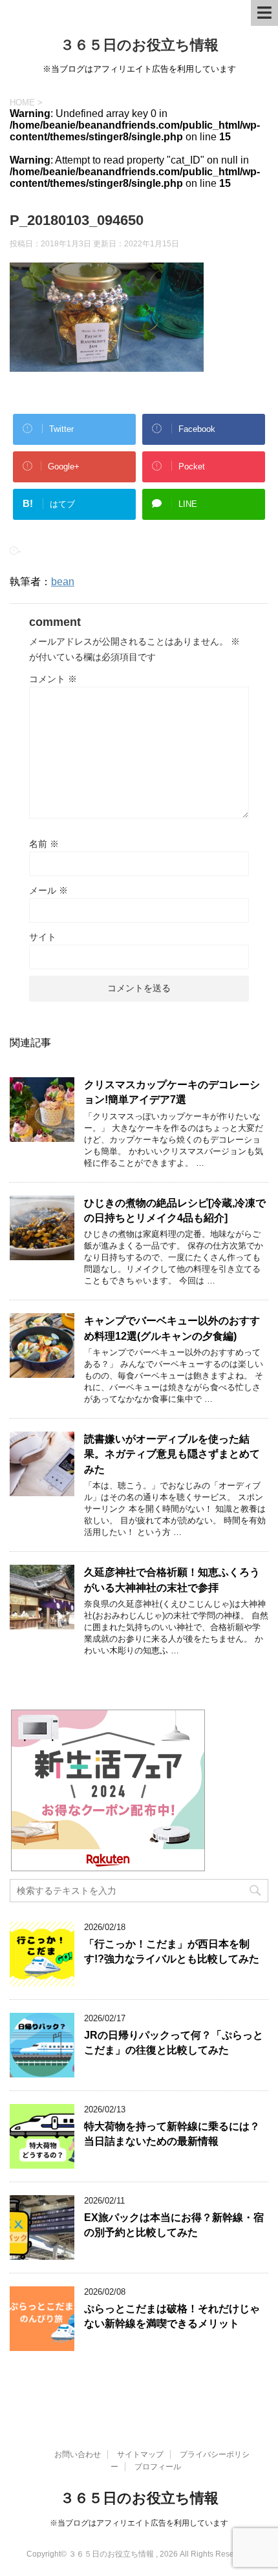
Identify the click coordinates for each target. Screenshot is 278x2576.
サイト (43, 937)
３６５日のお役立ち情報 (139, 45)
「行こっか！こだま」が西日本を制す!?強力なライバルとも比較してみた (172, 1951)
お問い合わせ (78, 2454)
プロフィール (158, 2467)
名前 (44, 844)
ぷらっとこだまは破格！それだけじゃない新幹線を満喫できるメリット (172, 2316)
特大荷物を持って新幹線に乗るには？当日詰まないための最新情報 (172, 2134)
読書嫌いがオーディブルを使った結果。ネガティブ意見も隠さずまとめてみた (172, 1454)
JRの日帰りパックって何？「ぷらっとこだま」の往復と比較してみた (174, 2043)
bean (63, 582)
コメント (53, 679)
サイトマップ (140, 2454)
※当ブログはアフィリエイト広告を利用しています (139, 2523)
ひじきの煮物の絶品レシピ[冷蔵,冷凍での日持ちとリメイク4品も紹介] (175, 1210)
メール (48, 890)
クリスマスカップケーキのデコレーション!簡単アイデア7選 (172, 1092)
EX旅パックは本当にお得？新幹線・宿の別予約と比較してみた (174, 2225)
